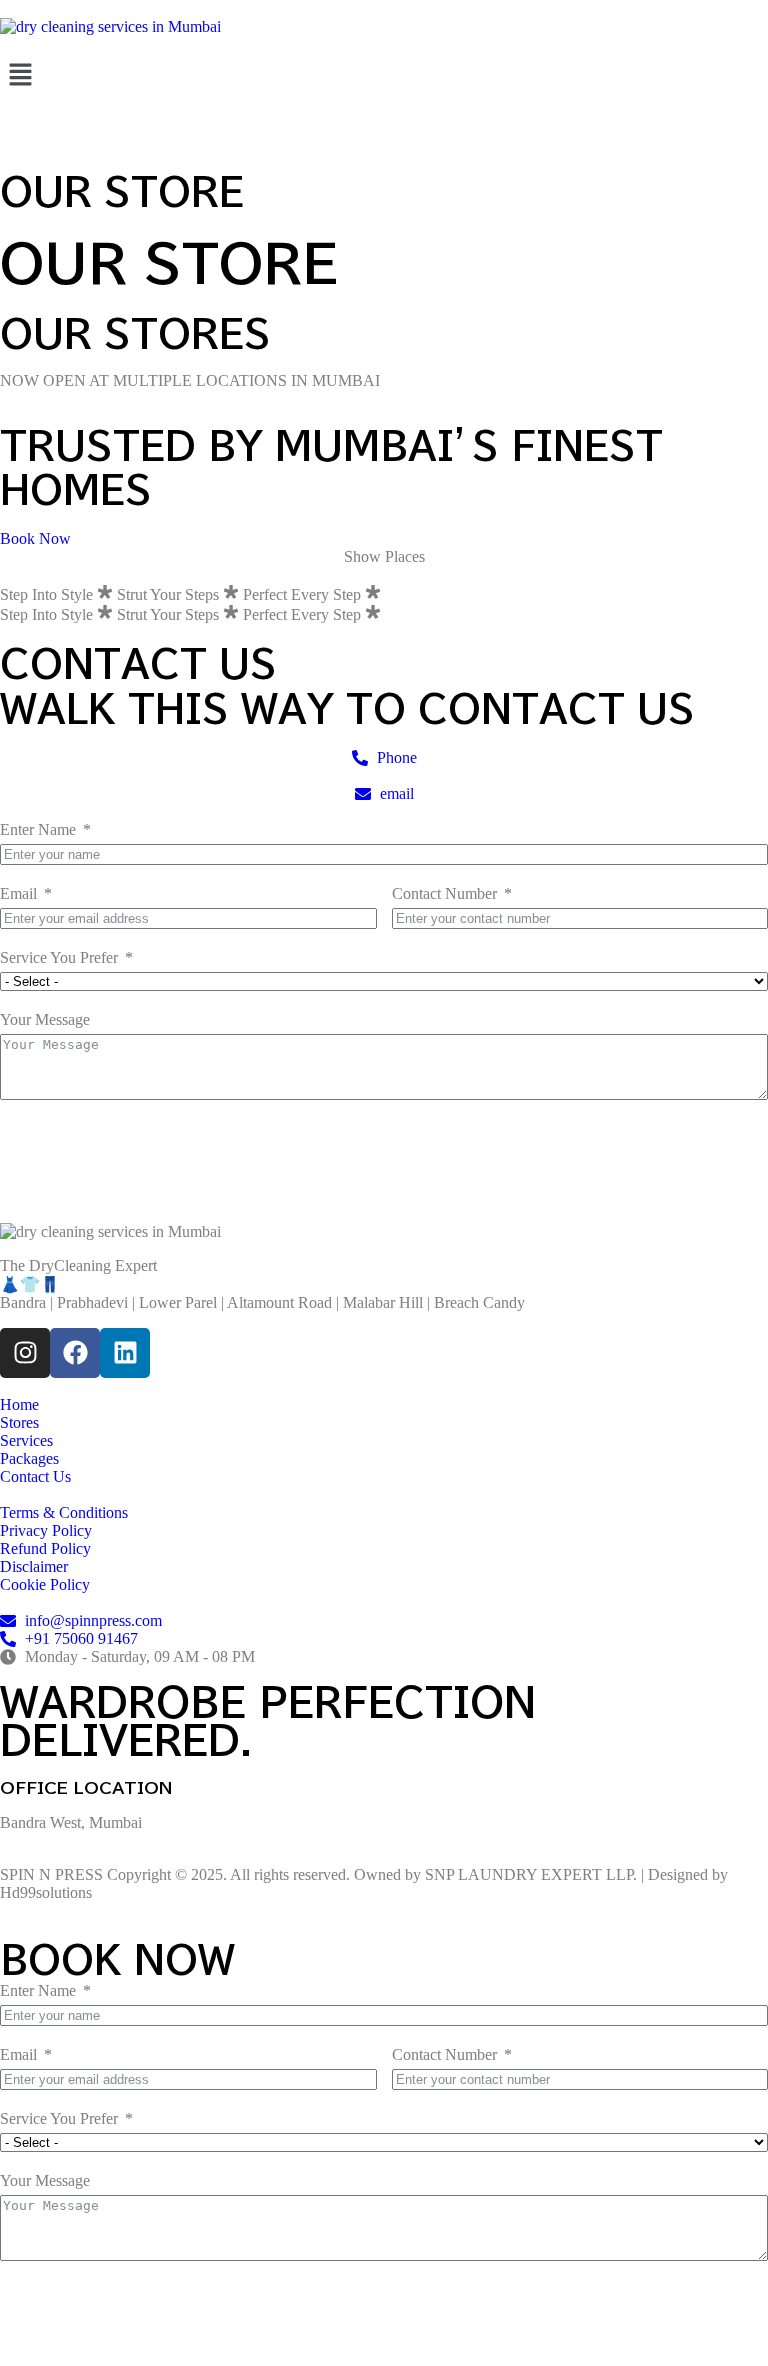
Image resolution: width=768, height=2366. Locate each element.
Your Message (45, 1019)
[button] (384, 76)
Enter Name (38, 829)
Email (18, 893)
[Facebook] (75, 1353)
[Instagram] (25, 1353)
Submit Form (84, 1143)
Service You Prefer (59, 957)
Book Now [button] (35, 538)
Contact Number (444, 893)
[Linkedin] (125, 1353)
